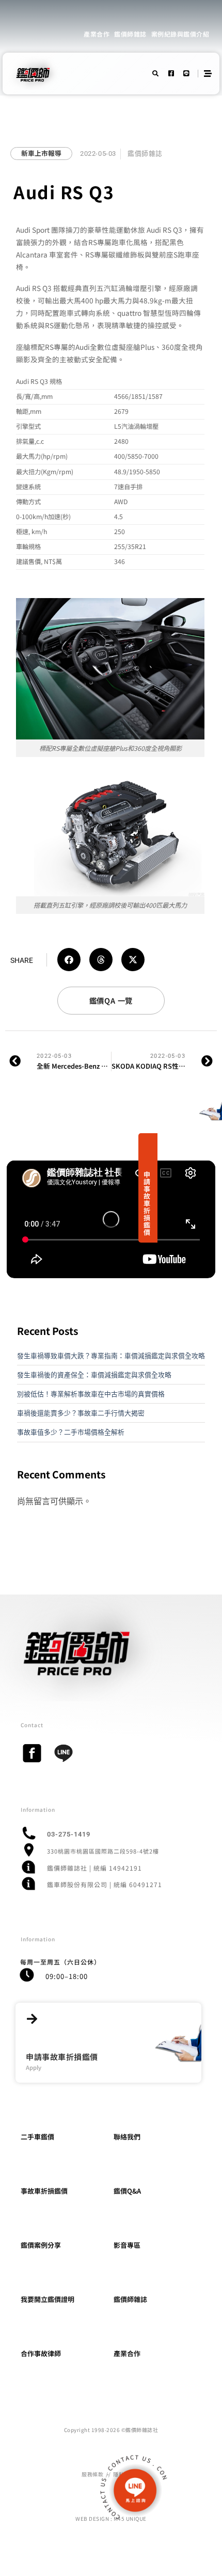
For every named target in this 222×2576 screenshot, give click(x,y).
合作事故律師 (41, 2353)
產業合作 (97, 34)
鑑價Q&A (127, 2191)
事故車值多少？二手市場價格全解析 (71, 1432)
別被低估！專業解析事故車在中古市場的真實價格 (91, 1394)
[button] (69, 960)
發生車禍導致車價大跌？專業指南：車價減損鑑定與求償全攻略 (111, 1356)
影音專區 (127, 2245)
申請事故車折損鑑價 (147, 1203)
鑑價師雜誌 (130, 34)
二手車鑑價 (37, 2137)
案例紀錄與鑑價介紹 (180, 34)
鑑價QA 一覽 (111, 1000)
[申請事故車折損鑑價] (32, 2019)
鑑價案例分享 (41, 2245)
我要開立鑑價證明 (47, 2299)
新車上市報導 (41, 153)
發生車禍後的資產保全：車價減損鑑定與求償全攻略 (94, 1375)
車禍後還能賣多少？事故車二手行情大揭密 (81, 1413)
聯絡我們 (127, 2137)
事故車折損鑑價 (44, 2191)
